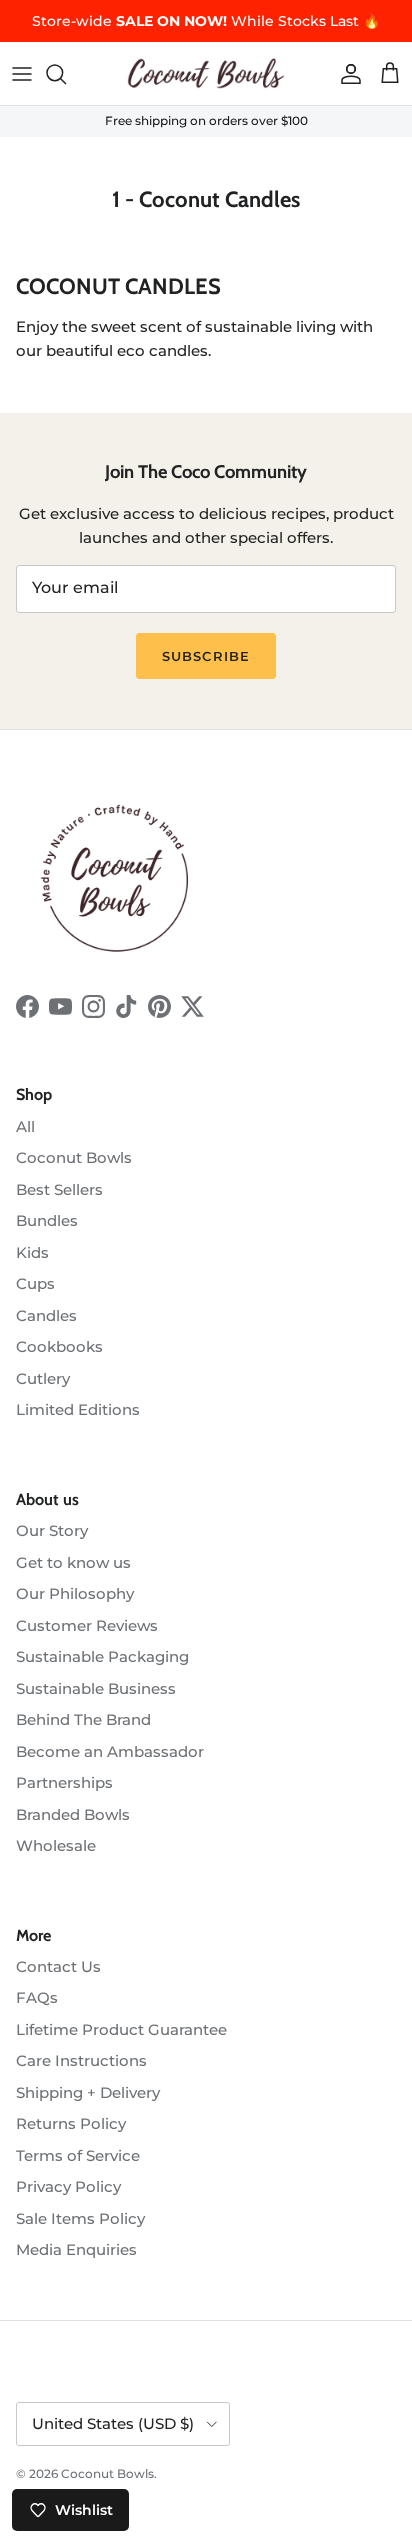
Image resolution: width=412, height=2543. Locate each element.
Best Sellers (59, 1189)
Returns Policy (71, 2123)
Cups (35, 1283)
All (25, 1126)
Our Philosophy (75, 1593)
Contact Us (58, 1966)
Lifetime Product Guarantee (121, 2029)
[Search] (66, 74)
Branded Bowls (73, 1814)
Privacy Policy (68, 2186)
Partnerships (64, 1782)
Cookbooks (59, 1346)
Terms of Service (78, 2155)
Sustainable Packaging (102, 1656)
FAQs (37, 1997)
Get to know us (73, 1562)
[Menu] (22, 74)
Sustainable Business (96, 1688)
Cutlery (43, 1378)
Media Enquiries (76, 2249)
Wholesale (56, 1845)
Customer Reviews (87, 1625)
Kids (32, 1252)
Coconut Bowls (74, 1157)
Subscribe (205, 656)
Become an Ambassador (110, 1751)
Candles (46, 1315)
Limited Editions (78, 1409)
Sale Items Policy (80, 2218)
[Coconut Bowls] (206, 73)
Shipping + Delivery (88, 2092)
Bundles (47, 1220)
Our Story (52, 1530)
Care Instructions (81, 2060)
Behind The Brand (83, 1719)
